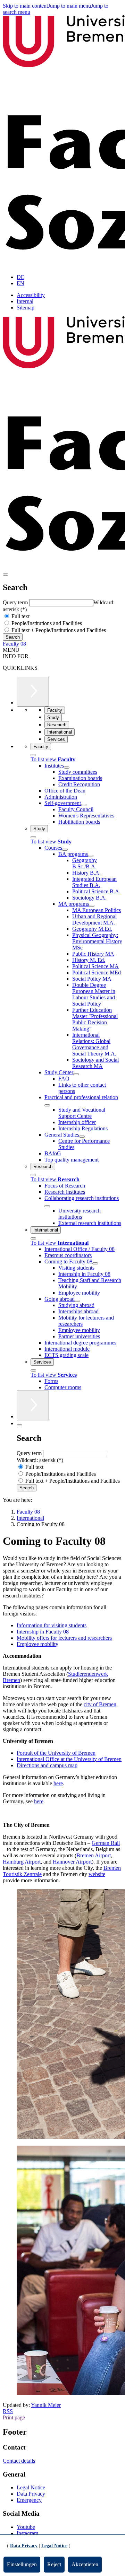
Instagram (27, 2533)
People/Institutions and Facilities (46, 623)
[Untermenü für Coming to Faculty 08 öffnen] (95, 1263)
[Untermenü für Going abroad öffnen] (77, 1301)
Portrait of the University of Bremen (56, 1753)
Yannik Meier (46, 2405)
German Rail (106, 1843)
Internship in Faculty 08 (43, 1632)
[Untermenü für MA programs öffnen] (92, 906)
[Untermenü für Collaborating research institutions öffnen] (47, 1206)
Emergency (29, 2500)
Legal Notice (31, 2487)
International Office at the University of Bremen (69, 1759)
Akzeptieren (85, 2564)
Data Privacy (31, 2494)
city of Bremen (100, 1704)
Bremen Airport (94, 1855)
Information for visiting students (52, 1625)
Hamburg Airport (22, 1862)
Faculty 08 (14, 644)
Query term (16, 602)
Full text (20, 616)
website (97, 1874)
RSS (8, 2411)
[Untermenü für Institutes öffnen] (67, 768)
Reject (54, 2564)
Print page (14, 2417)
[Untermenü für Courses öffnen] (65, 850)
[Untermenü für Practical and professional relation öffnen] (47, 1105)
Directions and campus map (47, 1765)
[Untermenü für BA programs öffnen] (91, 856)
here (58, 1783)
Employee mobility (37, 1644)
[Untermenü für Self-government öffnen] (84, 805)
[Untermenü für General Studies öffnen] (82, 1137)
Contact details (19, 2461)
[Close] (33, 755)
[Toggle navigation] (6, 575)
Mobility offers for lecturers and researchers (64, 1638)
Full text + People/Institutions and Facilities (58, 630)
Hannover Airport (72, 1862)
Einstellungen (22, 2564)
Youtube (26, 2527)
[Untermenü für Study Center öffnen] (76, 1074)
